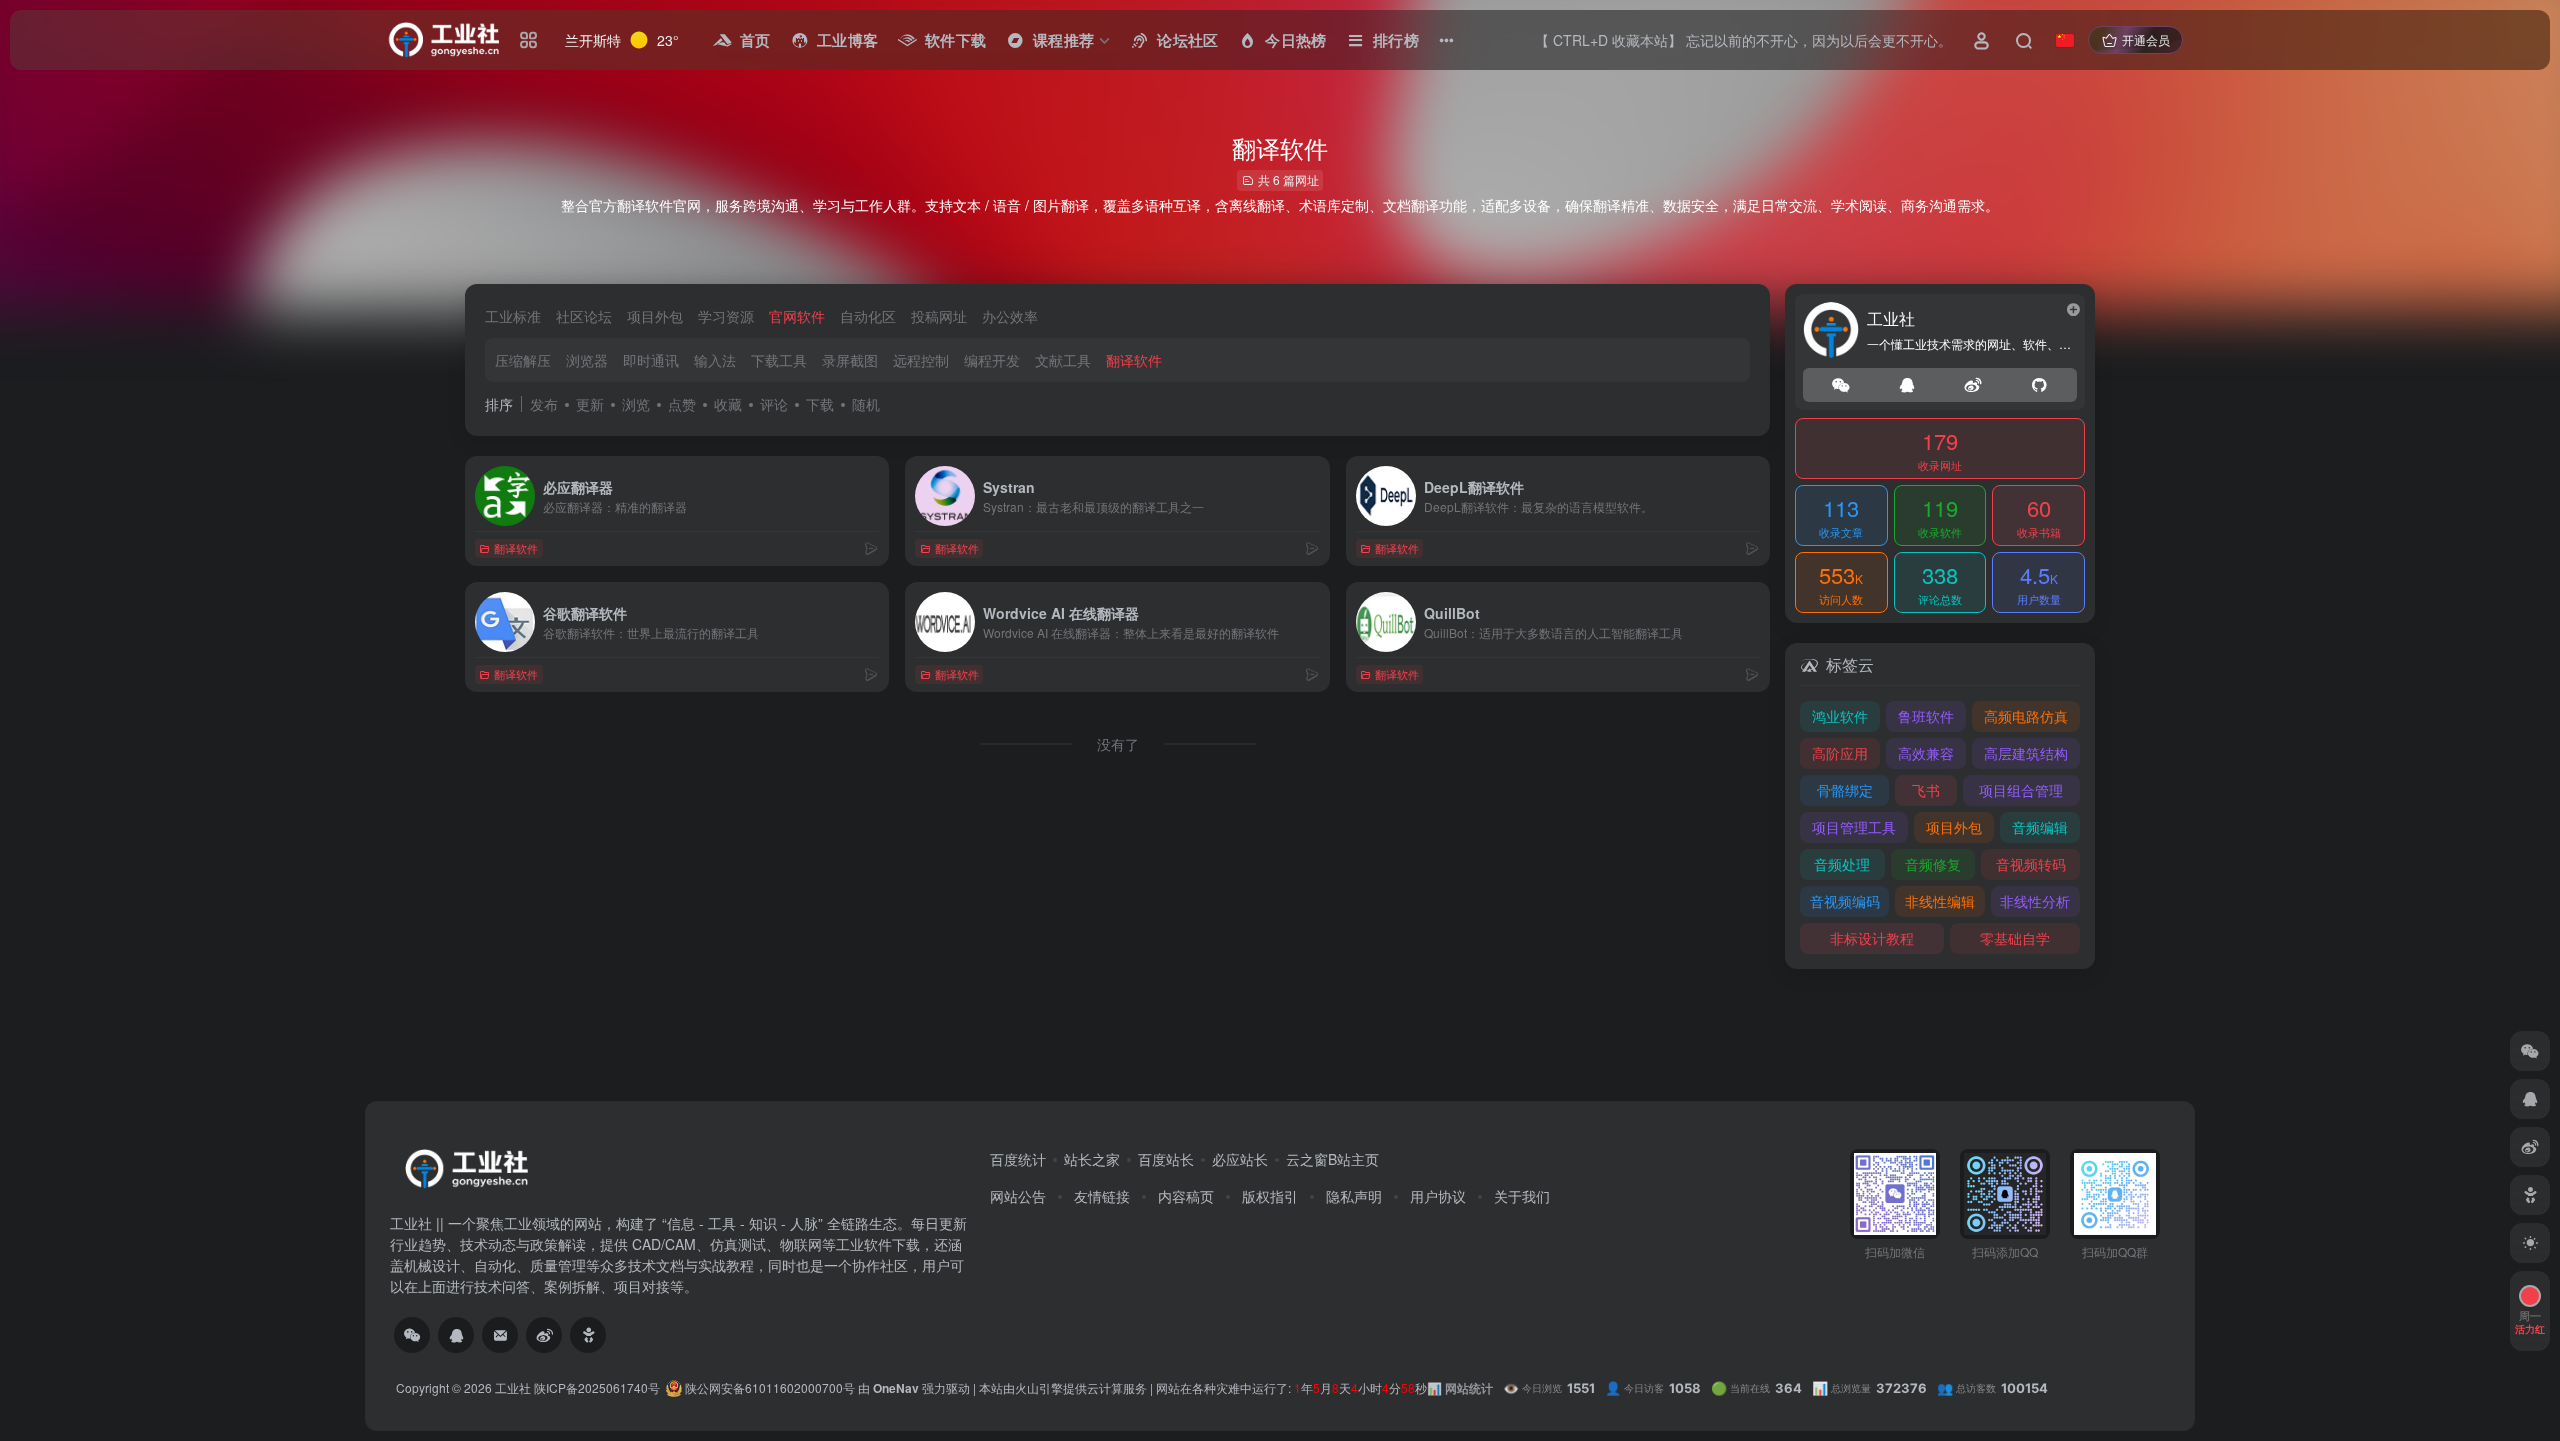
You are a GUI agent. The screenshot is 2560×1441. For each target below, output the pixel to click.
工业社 (513, 1387)
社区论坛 (584, 316)
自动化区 (868, 316)
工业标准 (513, 316)
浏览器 (587, 360)
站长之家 (1092, 1159)
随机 (866, 404)
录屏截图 (850, 360)
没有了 (1118, 744)
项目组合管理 (2021, 790)
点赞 (682, 404)
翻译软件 (1134, 360)
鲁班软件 (1926, 716)
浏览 (636, 404)
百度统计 (1018, 1159)
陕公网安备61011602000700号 (768, 1387)
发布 (544, 404)
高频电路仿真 (2026, 716)
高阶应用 (1840, 753)
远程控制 (921, 360)
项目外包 (655, 316)
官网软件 (797, 316)
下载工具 (779, 360)
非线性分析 (2035, 901)
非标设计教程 (1872, 938)
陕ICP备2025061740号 (597, 1387)
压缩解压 (523, 360)
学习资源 (726, 316)
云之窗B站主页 (1332, 1159)
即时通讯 (651, 360)
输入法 (715, 360)
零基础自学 (2015, 938)
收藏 (728, 404)
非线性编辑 (1940, 901)
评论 (774, 404)
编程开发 (992, 360)
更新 (590, 404)
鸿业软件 (1840, 716)
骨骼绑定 (1845, 790)
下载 (820, 404)
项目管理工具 (1854, 827)
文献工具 (1063, 360)
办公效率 (1010, 316)
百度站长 (1166, 1159)
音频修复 (1933, 864)
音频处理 (1842, 864)
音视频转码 (2031, 864)
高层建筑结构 (2026, 753)
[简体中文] (2065, 40)
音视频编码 (1845, 901)
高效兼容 (1926, 753)
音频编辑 (2040, 827)
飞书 (1926, 790)
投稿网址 (939, 316)
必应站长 (1240, 1159)
